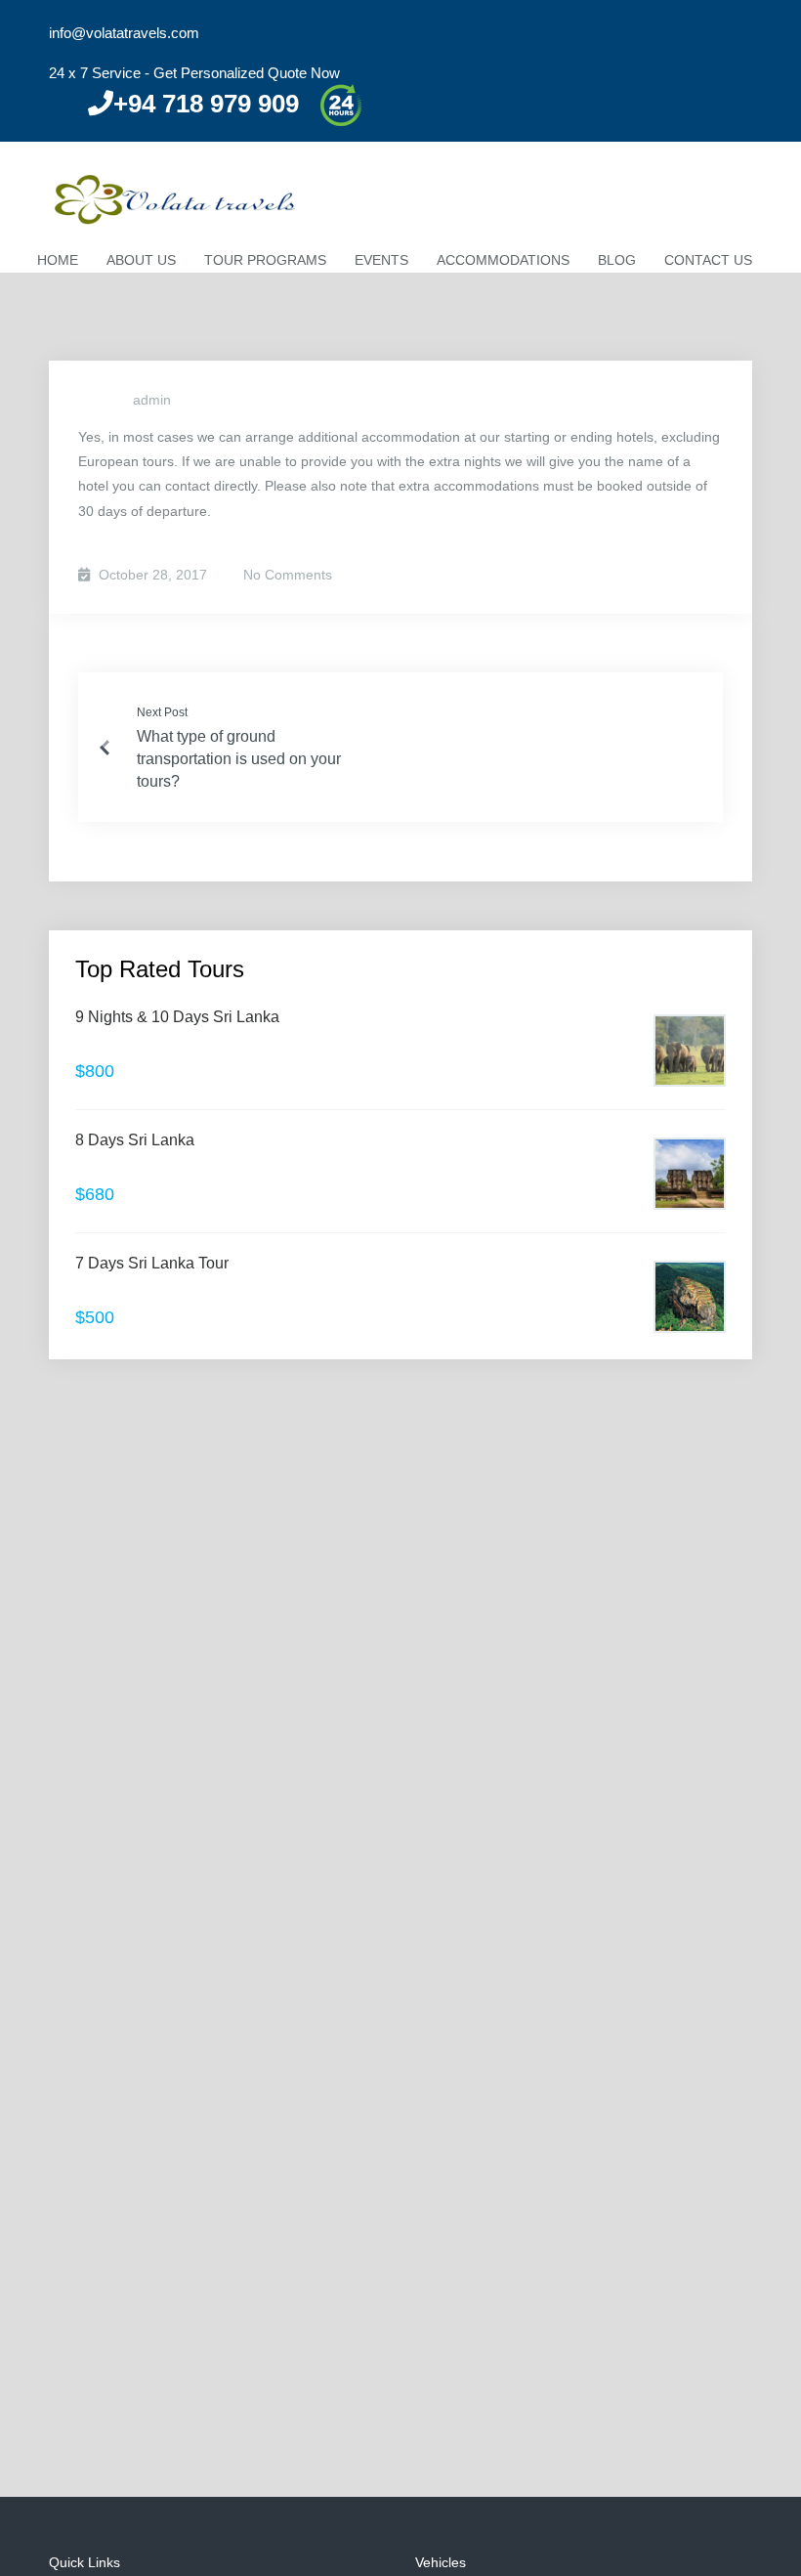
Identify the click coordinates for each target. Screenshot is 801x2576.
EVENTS (381, 260)
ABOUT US (141, 260)
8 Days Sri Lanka (135, 1140)
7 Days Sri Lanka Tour (152, 1263)
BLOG (617, 260)
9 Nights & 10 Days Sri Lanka (177, 1017)
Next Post (162, 712)
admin (152, 400)
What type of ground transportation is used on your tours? (239, 759)
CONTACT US (708, 260)
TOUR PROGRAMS (265, 260)
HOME (58, 260)
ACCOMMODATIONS (503, 260)
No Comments (286, 575)
